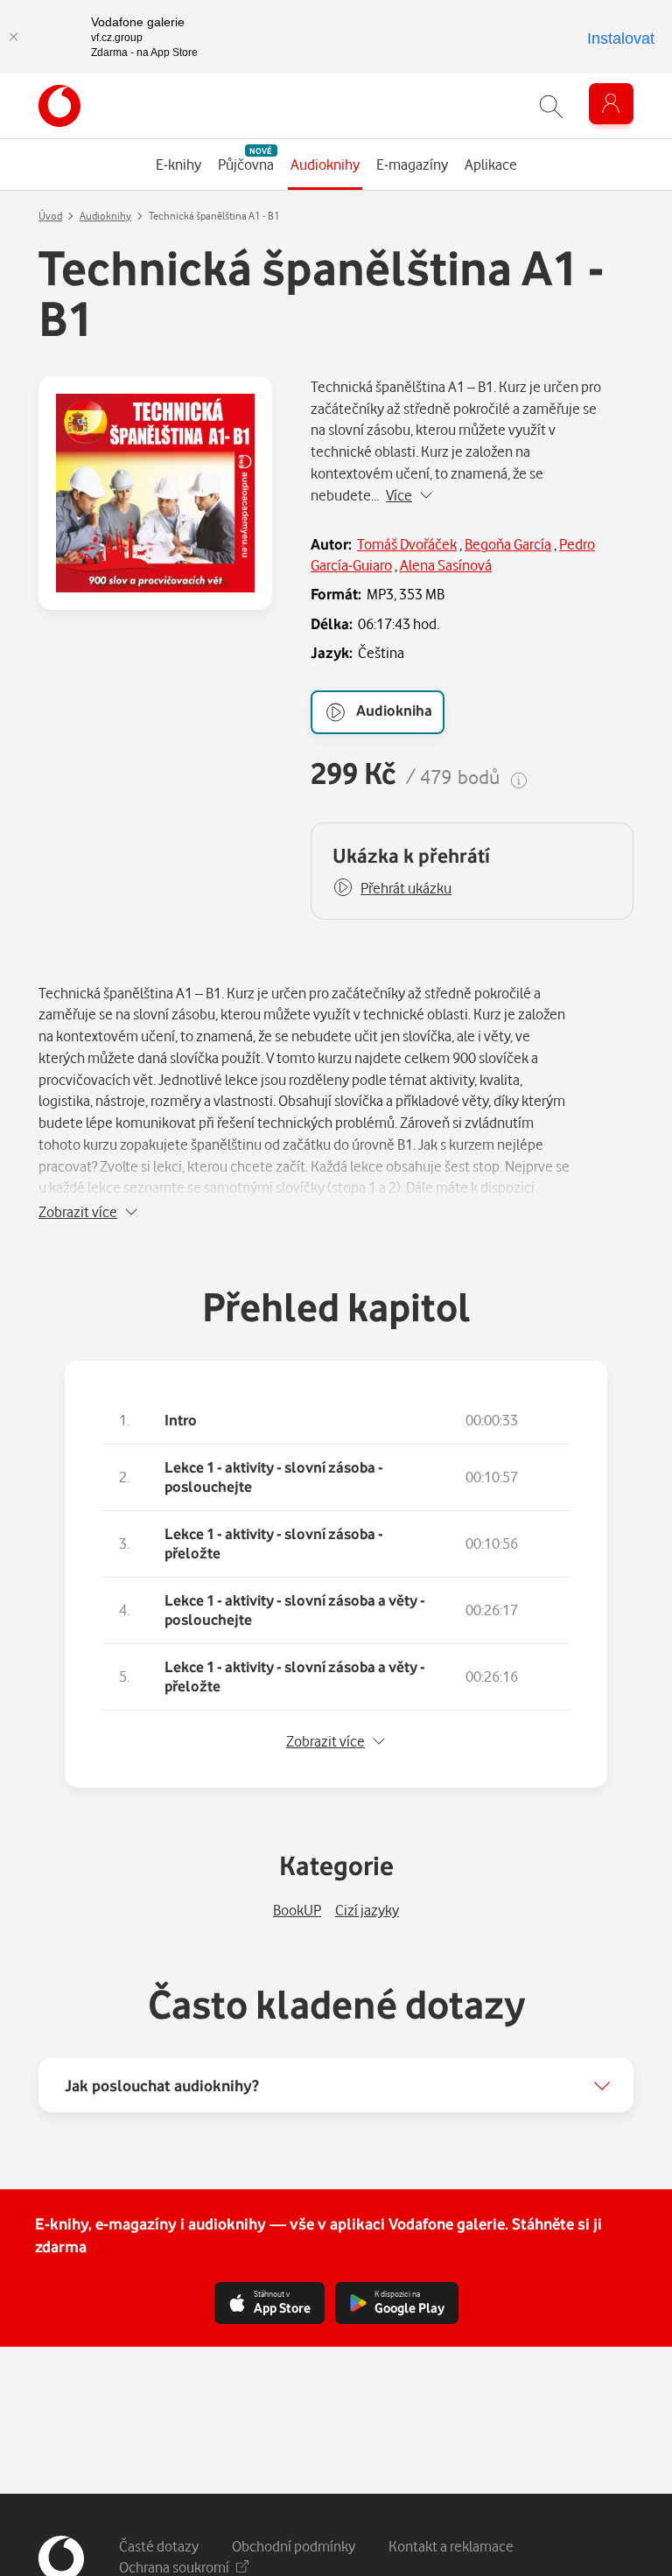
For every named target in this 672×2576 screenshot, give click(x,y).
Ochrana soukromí (174, 2567)
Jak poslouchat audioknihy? (162, 2085)
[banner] (59, 106)
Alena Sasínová (446, 565)
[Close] (13, 37)
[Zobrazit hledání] (551, 106)
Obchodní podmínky (294, 2546)
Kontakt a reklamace (451, 2546)
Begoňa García (508, 544)
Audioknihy (105, 216)
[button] (392, 888)
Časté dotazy (159, 2546)
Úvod (50, 216)
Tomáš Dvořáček (407, 544)
